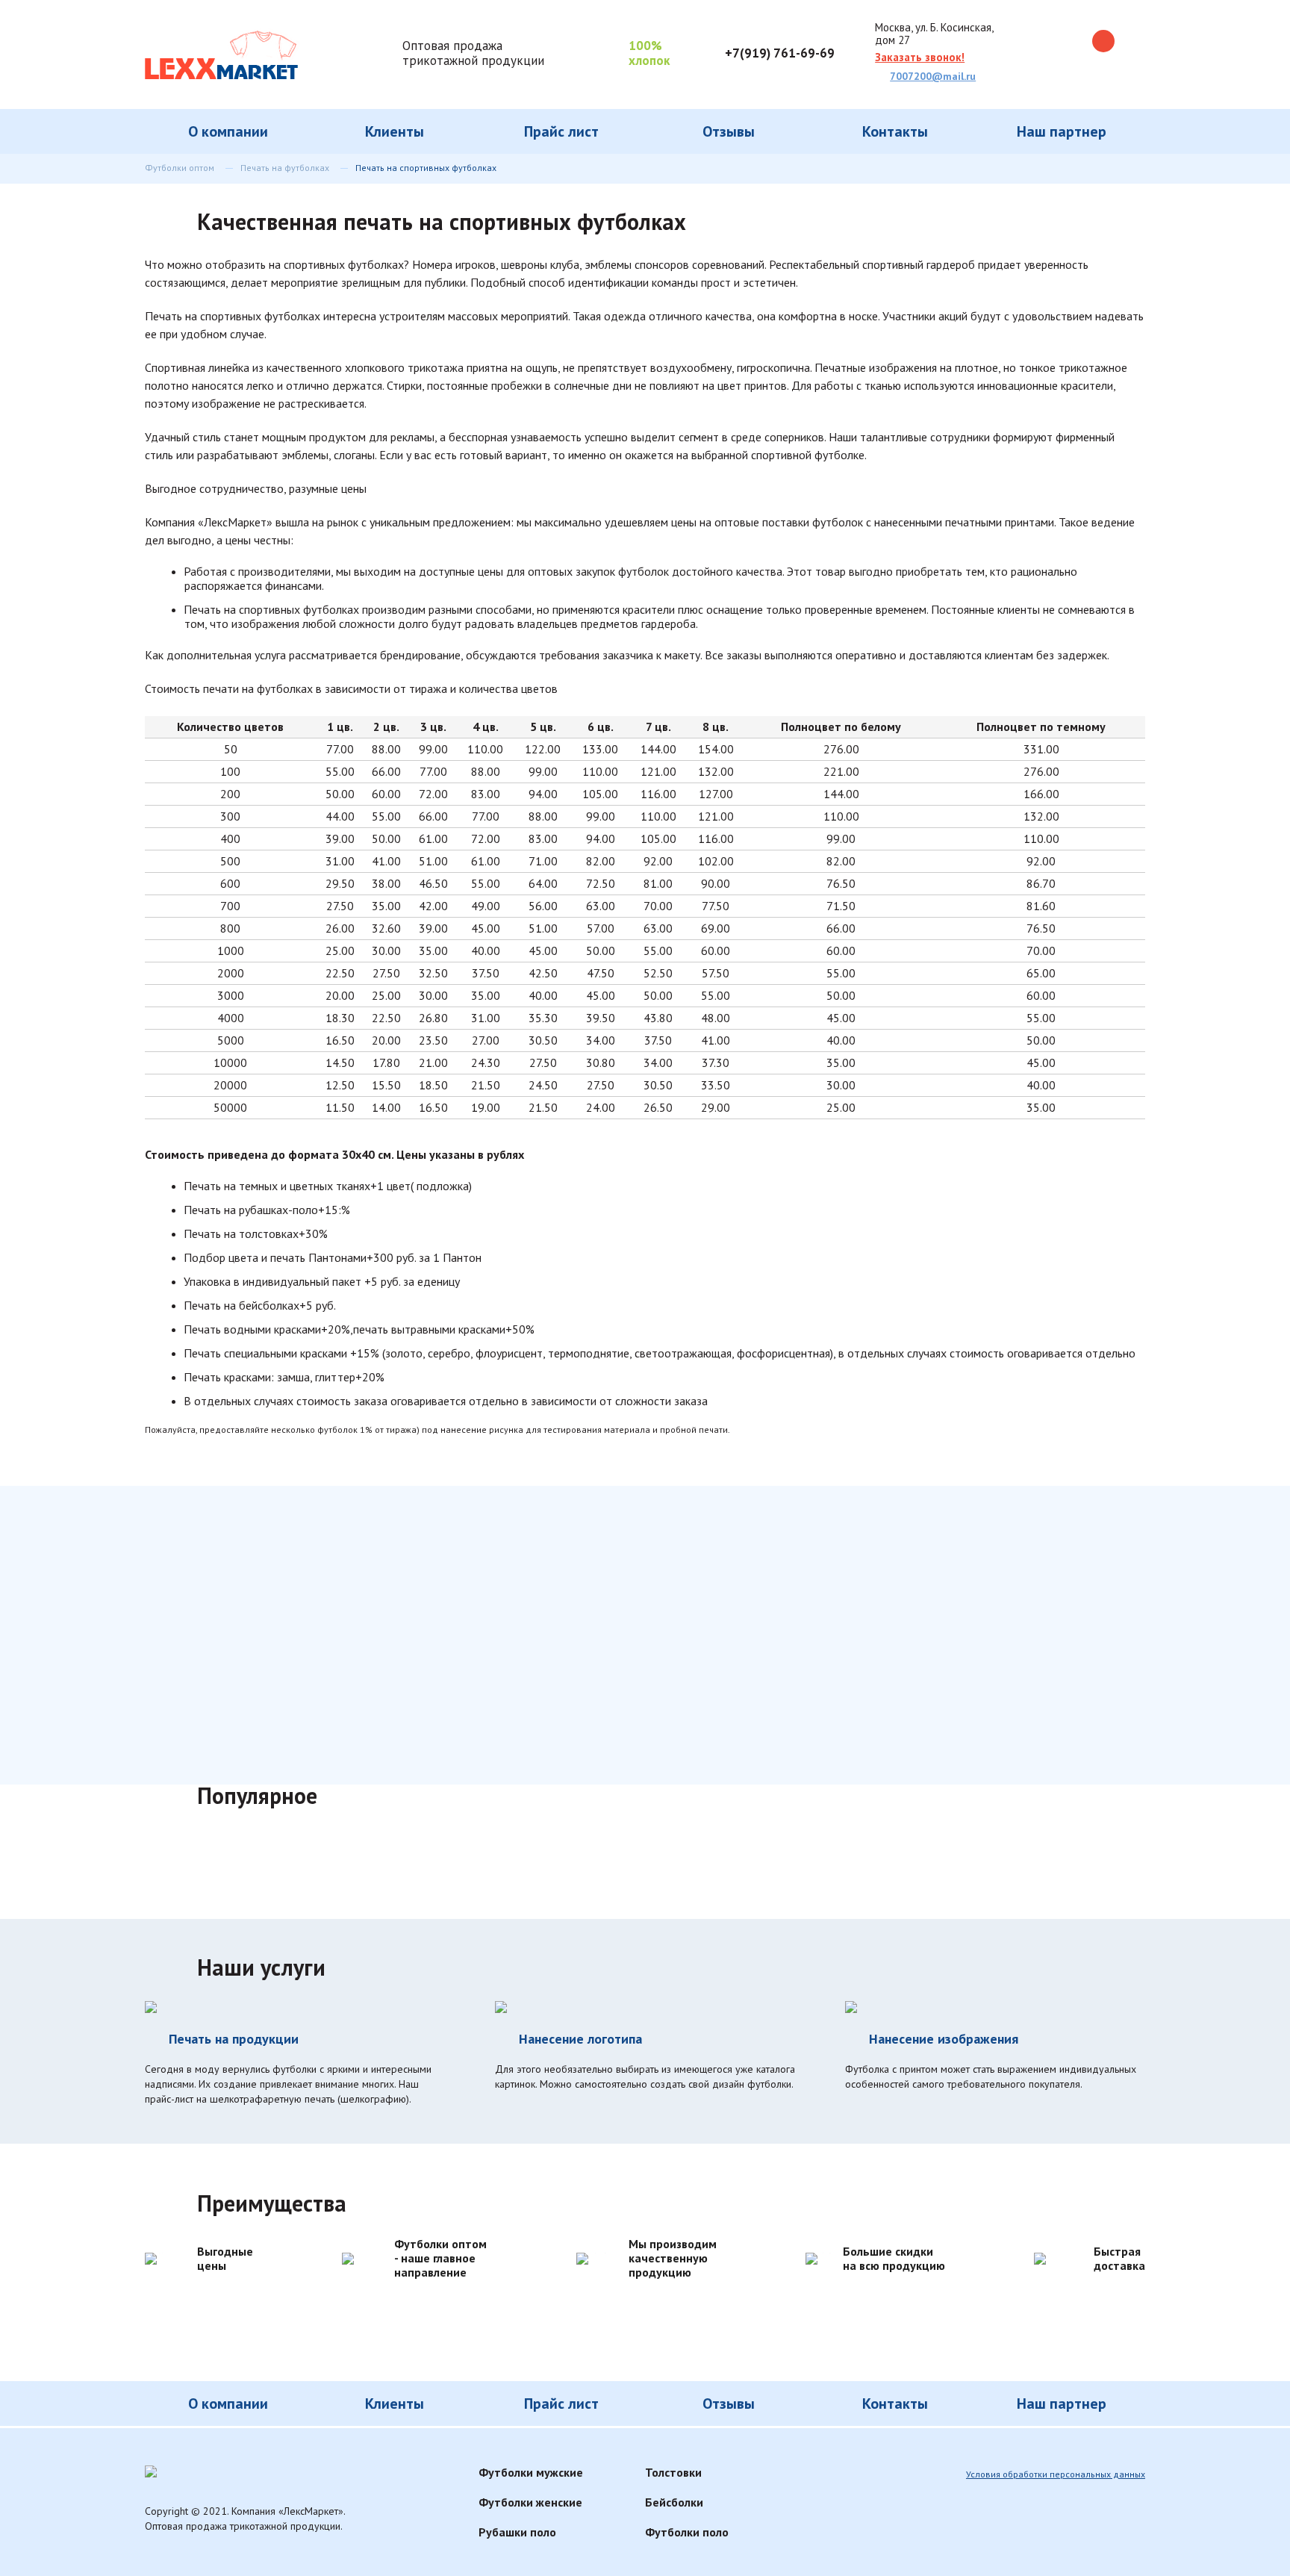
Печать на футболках (285, 168)
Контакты (895, 131)
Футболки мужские (531, 2472)
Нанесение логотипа (580, 2039)
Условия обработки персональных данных (1056, 2474)
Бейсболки (674, 2502)
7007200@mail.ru (933, 76)
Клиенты (395, 131)
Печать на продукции (234, 2039)
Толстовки (673, 2472)
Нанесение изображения (944, 2039)
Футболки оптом (180, 168)
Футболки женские (530, 2502)
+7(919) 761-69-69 (780, 53)
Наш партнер (1062, 131)
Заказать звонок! (920, 57)
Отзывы (729, 131)
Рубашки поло (517, 2532)
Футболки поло (687, 2532)
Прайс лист (561, 131)
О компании (228, 131)
